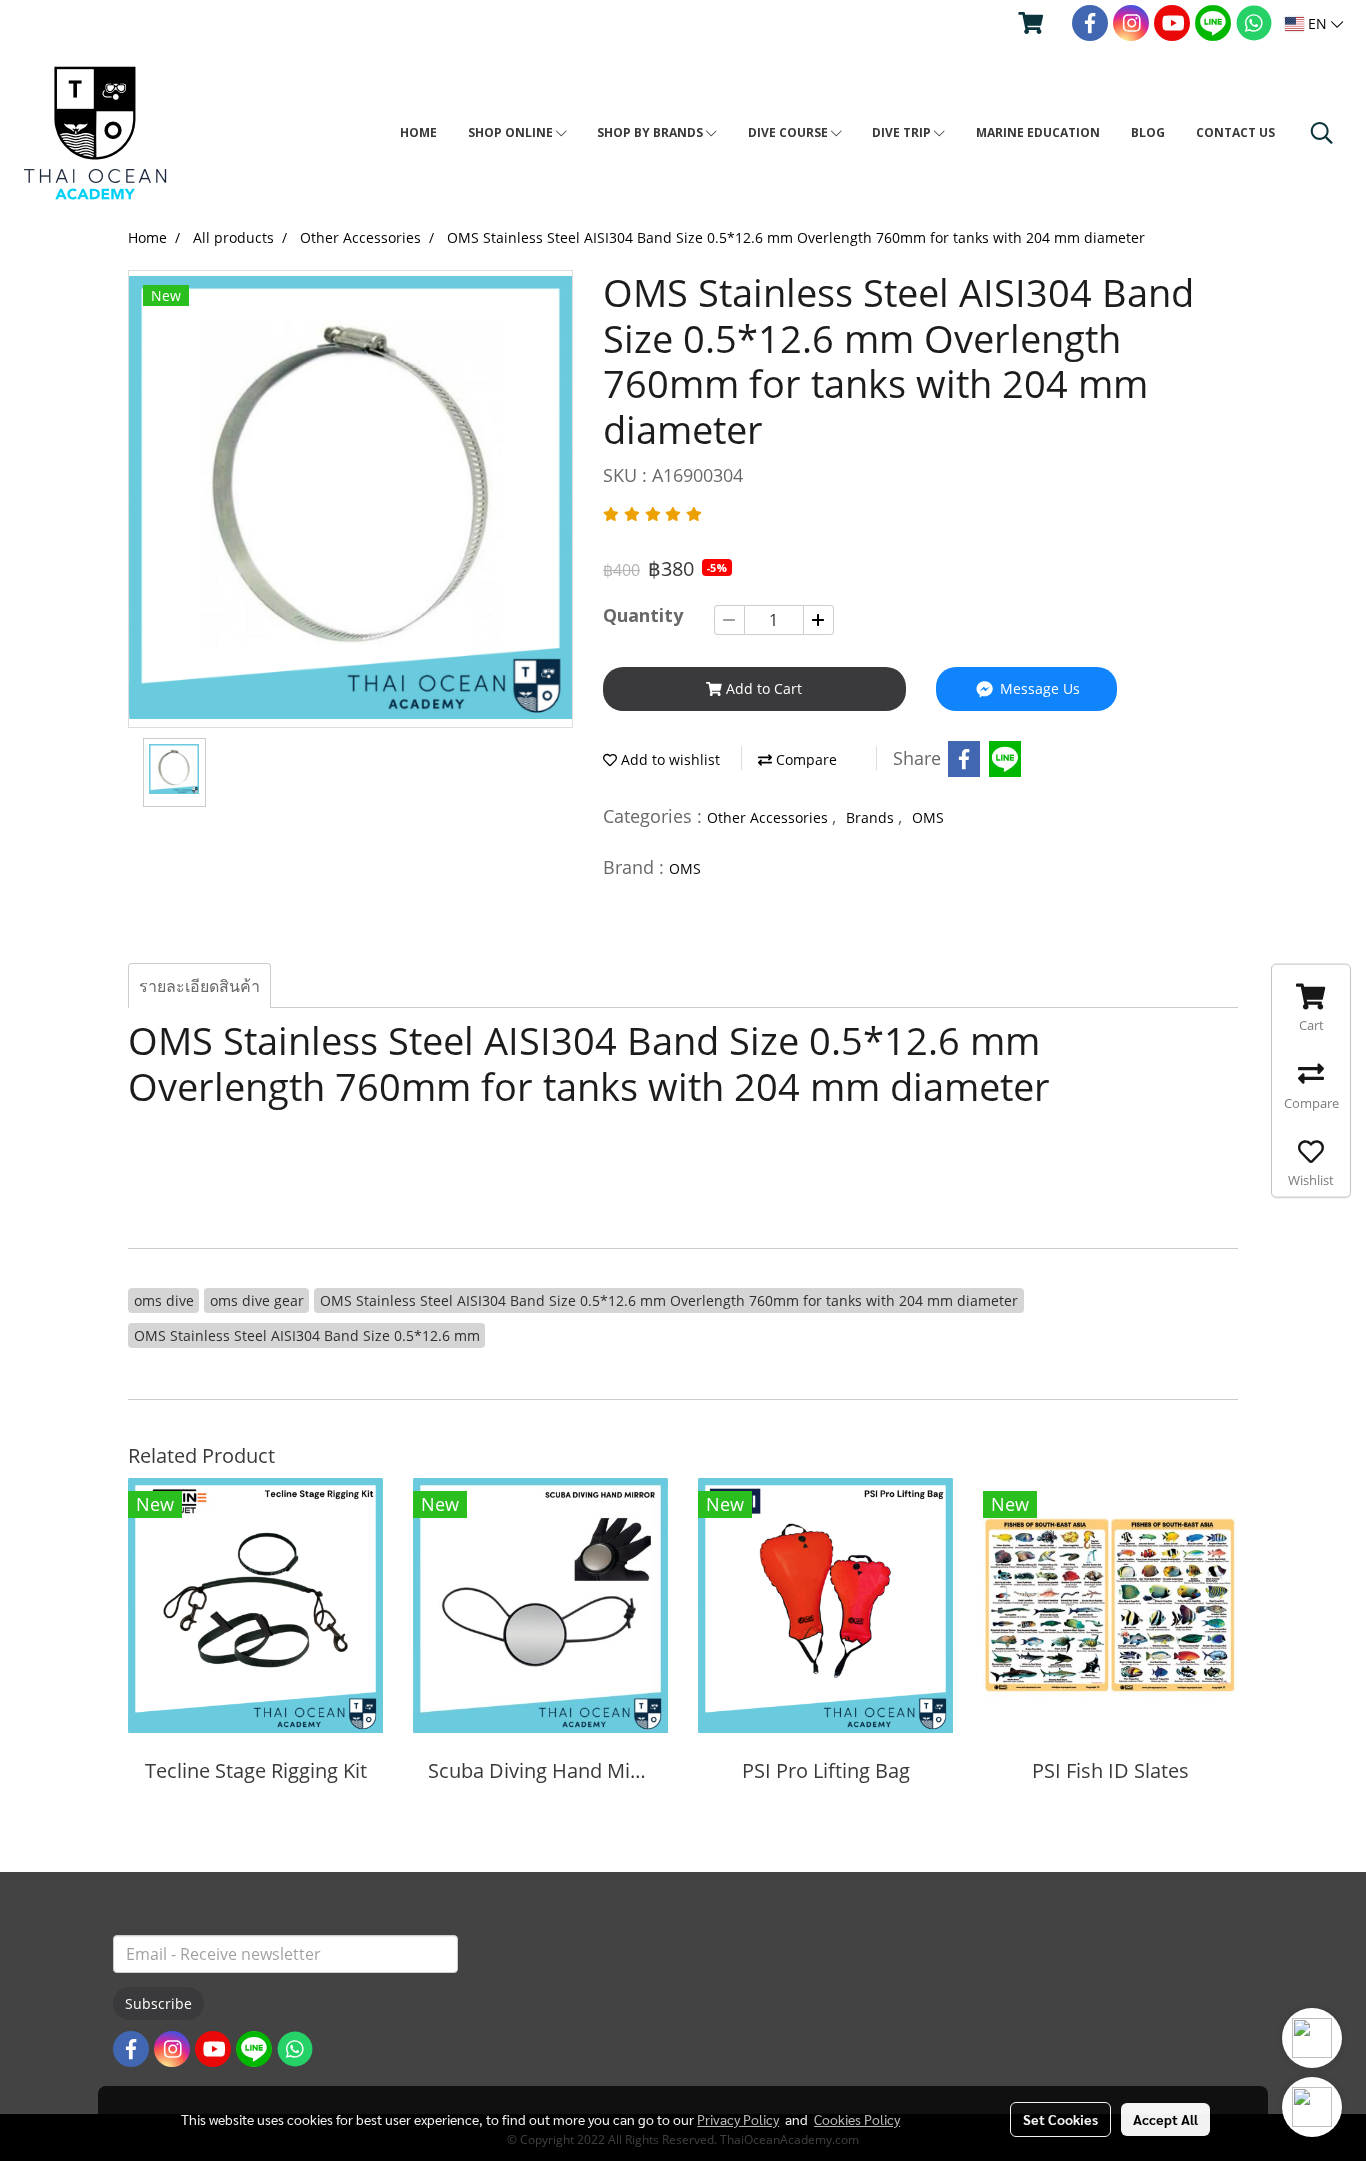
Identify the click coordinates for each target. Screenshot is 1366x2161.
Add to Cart (762, 688)
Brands (872, 817)
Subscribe (158, 2003)
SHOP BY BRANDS (651, 132)
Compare (804, 759)
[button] (1322, 133)
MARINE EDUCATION (1038, 132)
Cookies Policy (857, 2119)
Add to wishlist (668, 759)
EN (1317, 23)
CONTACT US (1235, 132)
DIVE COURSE (789, 132)
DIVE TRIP (903, 132)
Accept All (1165, 2119)
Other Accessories (769, 817)
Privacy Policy (738, 2119)
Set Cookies (1060, 2119)
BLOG (1148, 132)
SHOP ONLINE (512, 132)
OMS (928, 817)
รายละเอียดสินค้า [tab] (199, 986)
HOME (418, 132)
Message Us (1038, 688)
